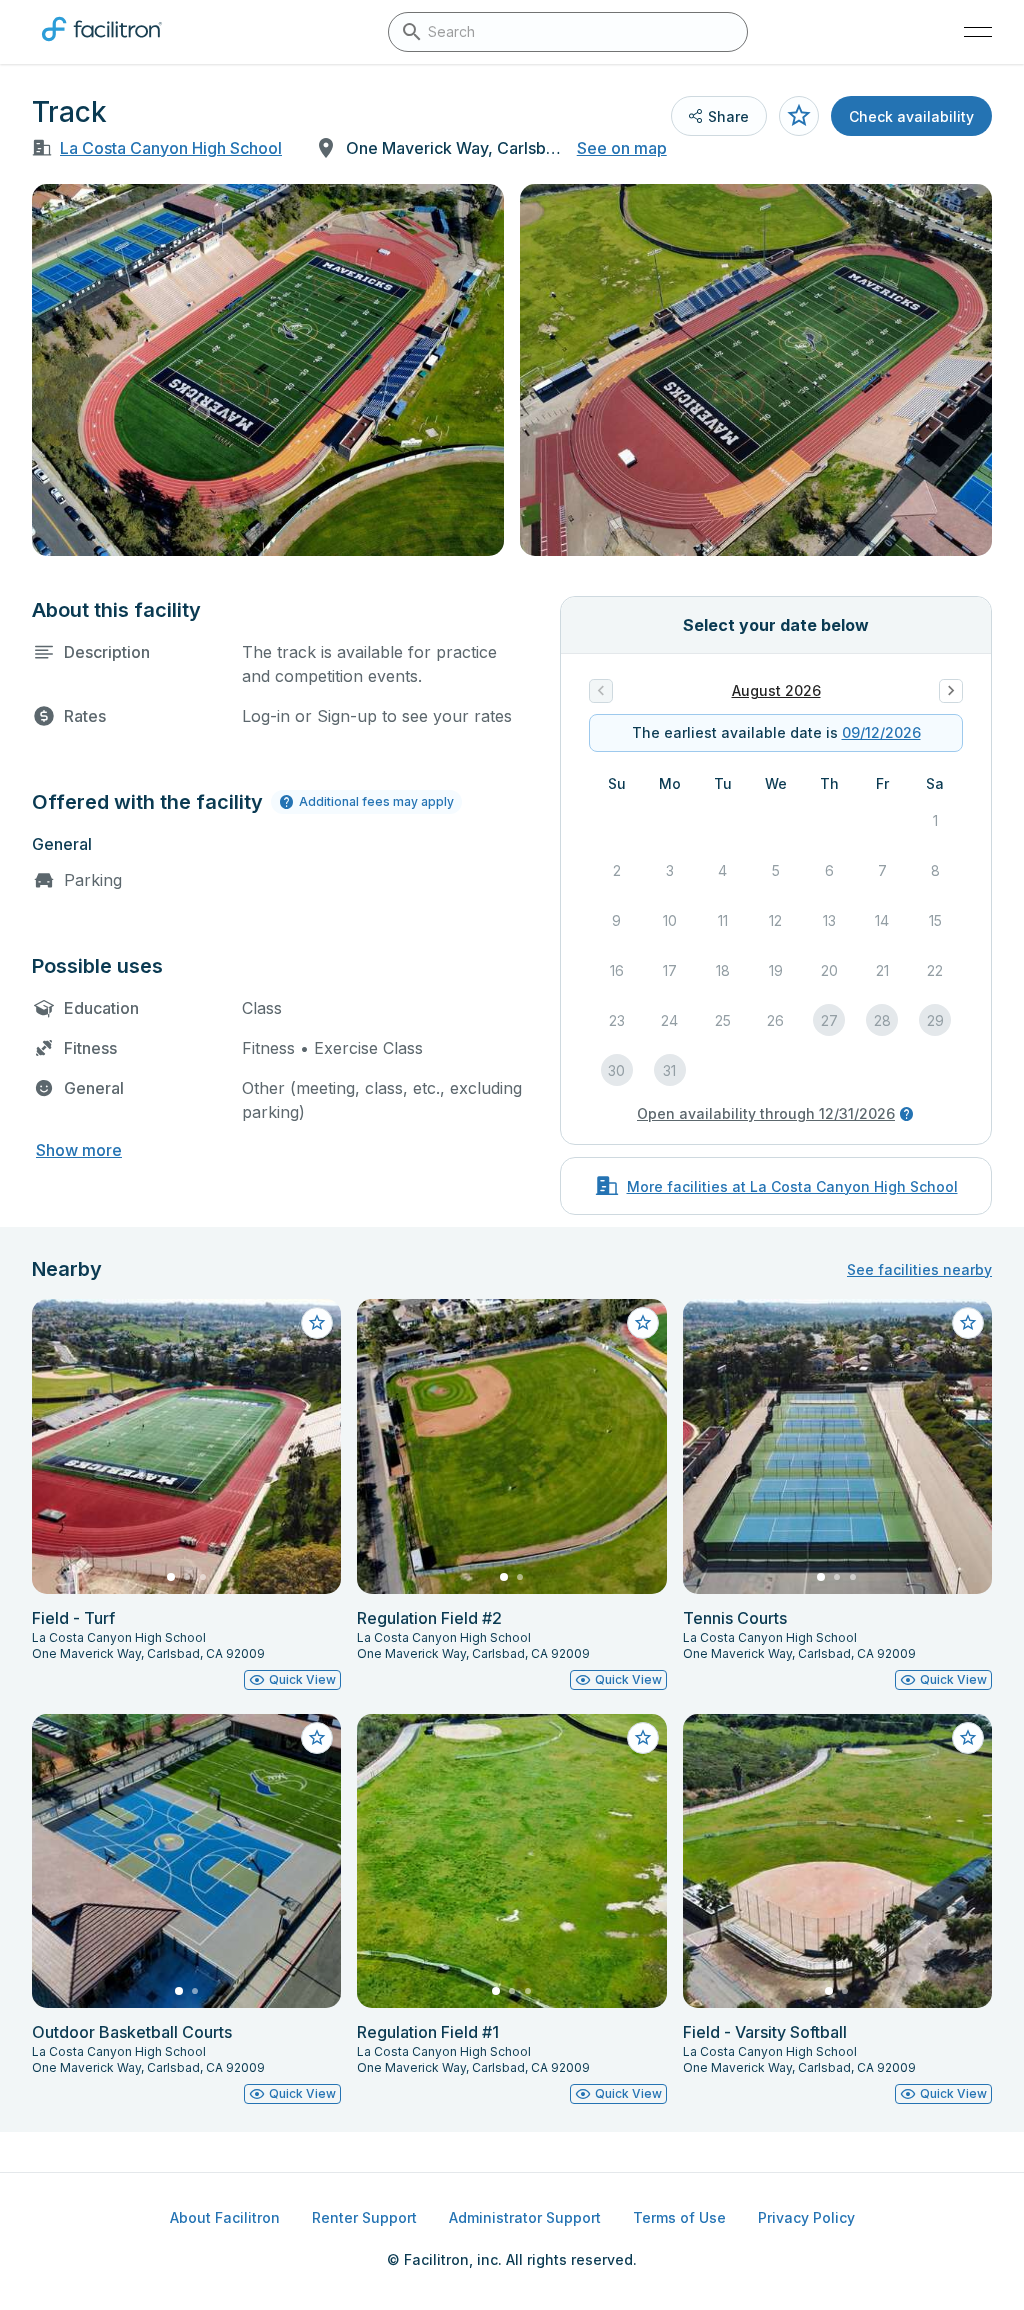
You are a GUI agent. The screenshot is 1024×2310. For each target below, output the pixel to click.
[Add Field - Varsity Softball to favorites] (968, 1738)
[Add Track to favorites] (799, 116)
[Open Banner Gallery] (268, 370)
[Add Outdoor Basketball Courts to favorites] (317, 1738)
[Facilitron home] (102, 45)
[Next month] (951, 691)
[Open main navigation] (978, 32)
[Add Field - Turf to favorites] (317, 1323)
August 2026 (776, 690)
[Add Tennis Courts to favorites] (968, 1323)
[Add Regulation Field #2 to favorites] (643, 1323)
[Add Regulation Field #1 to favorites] (643, 1738)
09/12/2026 (881, 732)
